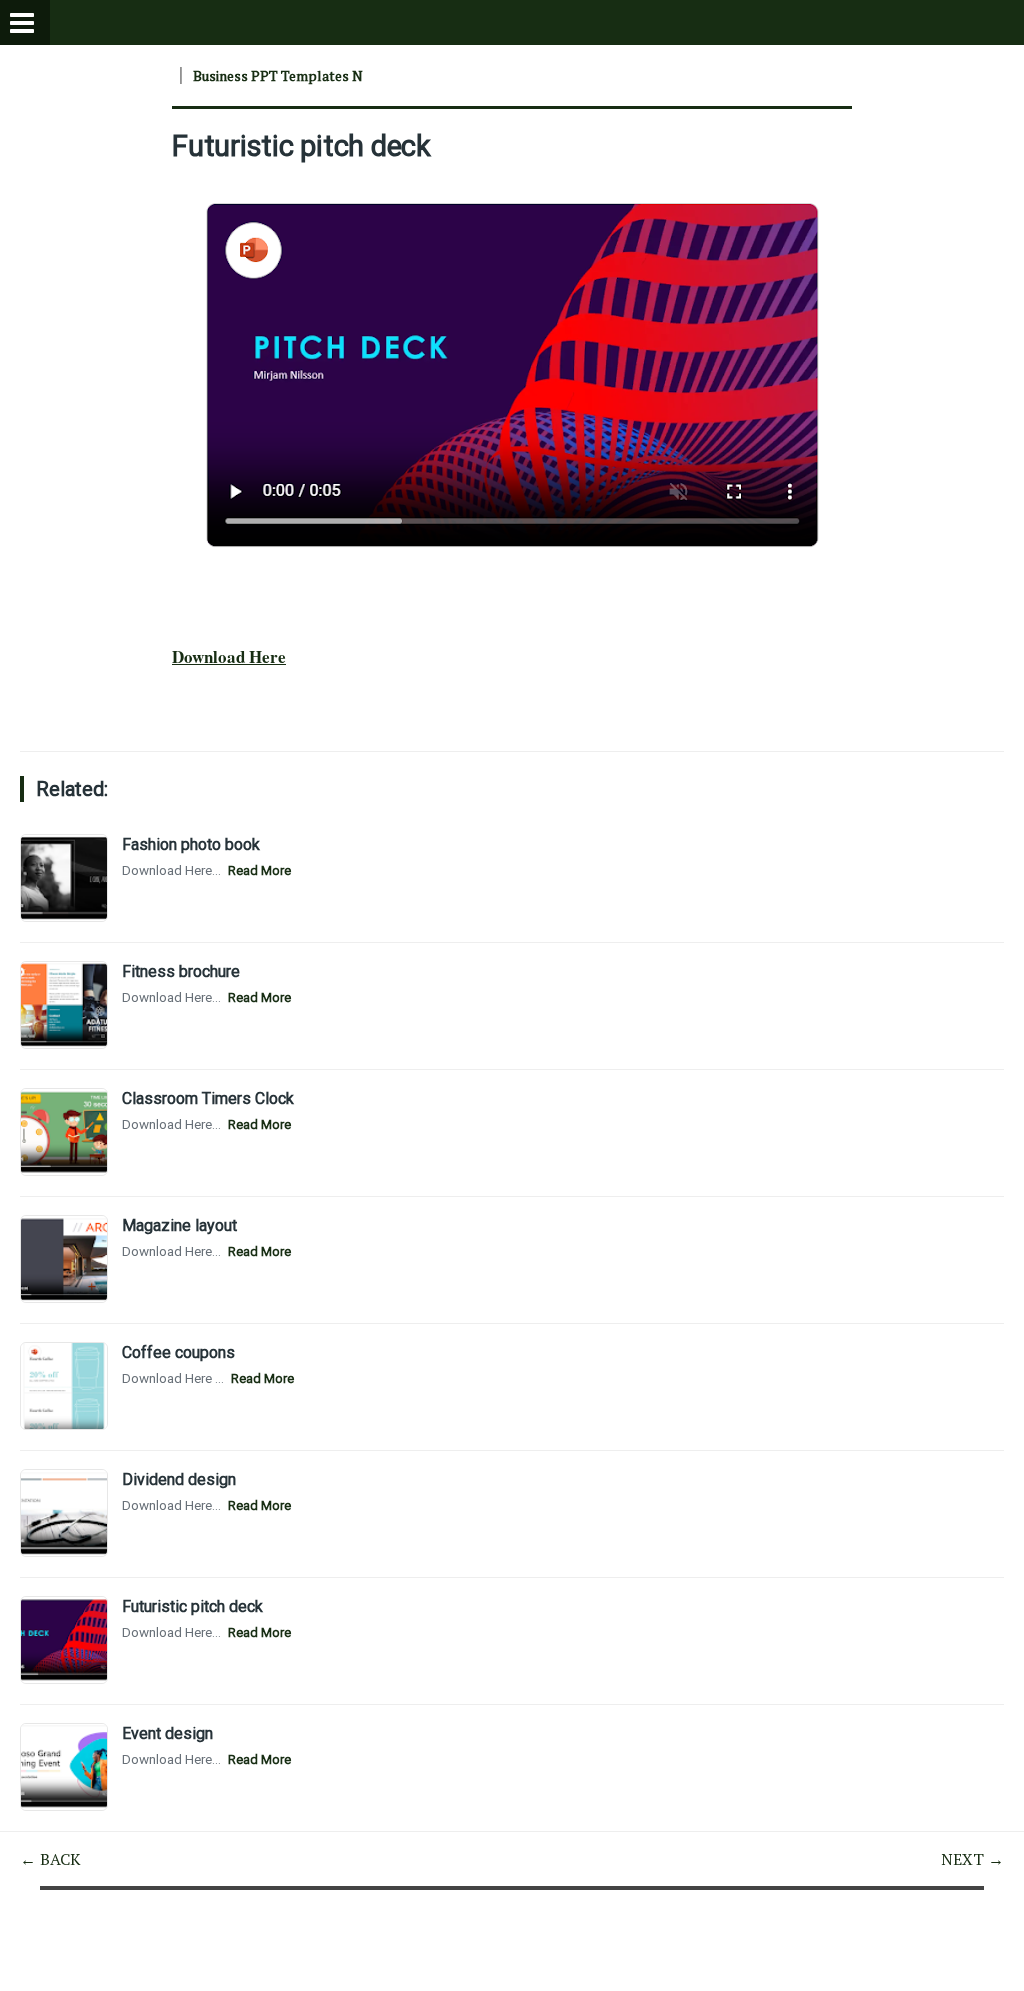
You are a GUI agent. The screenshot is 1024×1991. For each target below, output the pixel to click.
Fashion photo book (191, 844)
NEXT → (972, 1859)
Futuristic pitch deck (301, 146)
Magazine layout (179, 1225)
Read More (259, 870)
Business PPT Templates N (278, 75)
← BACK (50, 1859)
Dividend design (179, 1479)
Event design (167, 1733)
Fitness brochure (181, 971)
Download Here (229, 656)
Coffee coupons (178, 1352)
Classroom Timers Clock (208, 1098)
